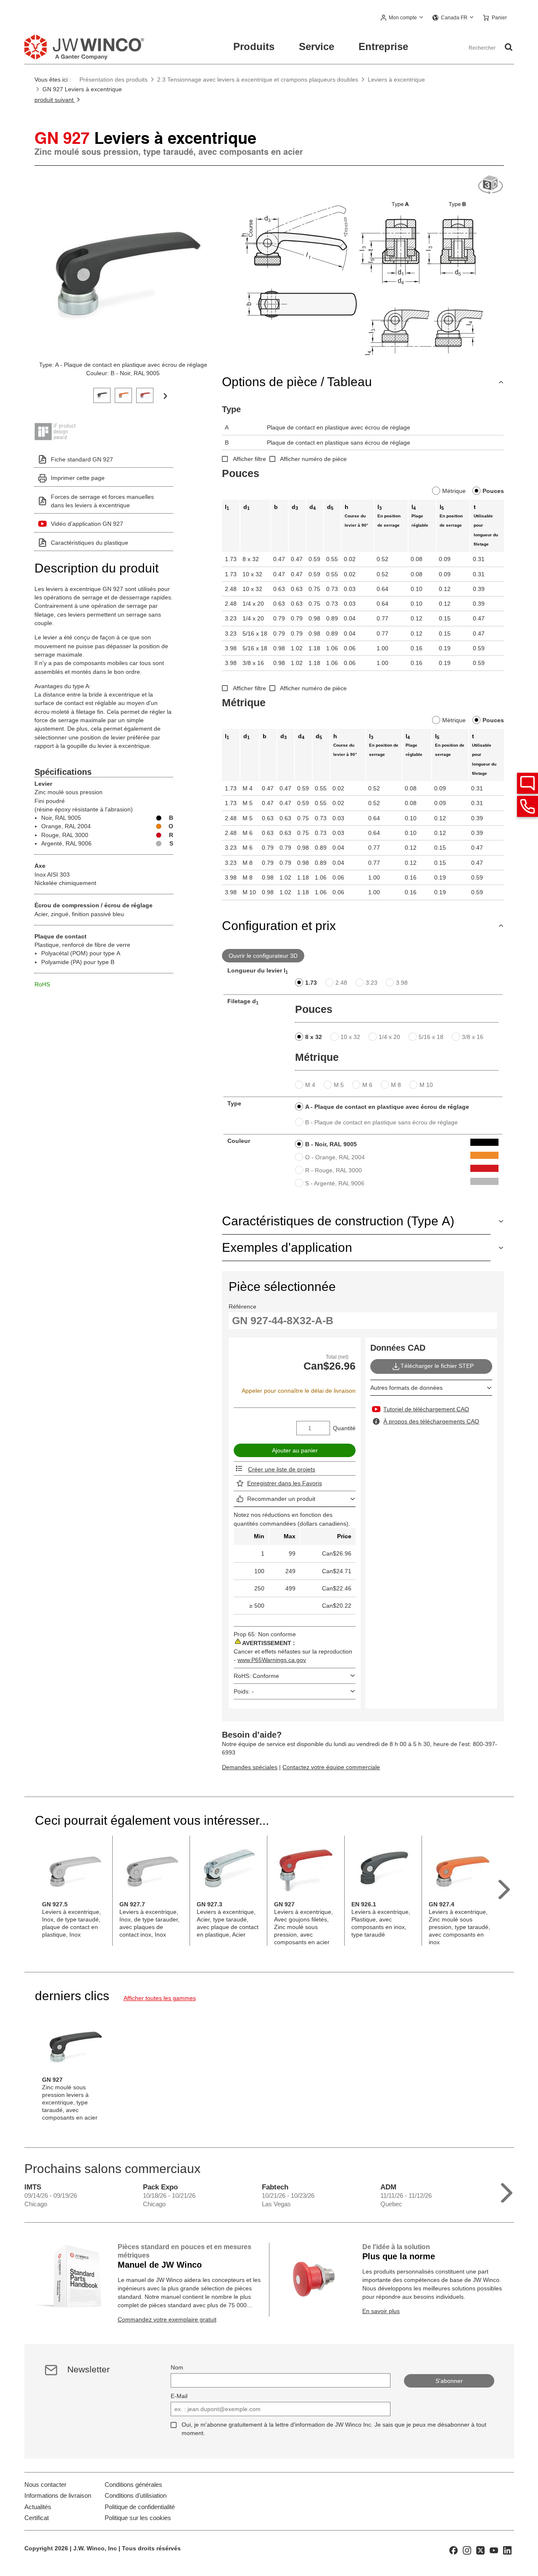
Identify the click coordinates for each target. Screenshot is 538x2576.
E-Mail (179, 2396)
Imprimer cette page (78, 478)
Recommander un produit (281, 1499)
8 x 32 (314, 1037)
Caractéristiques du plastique (90, 543)
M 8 (396, 1085)
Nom (177, 2367)
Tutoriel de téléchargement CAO (426, 1409)
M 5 (339, 1085)
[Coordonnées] (527, 806)
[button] (402, 18)
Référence (243, 1307)
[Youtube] (494, 2549)
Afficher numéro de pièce (313, 459)
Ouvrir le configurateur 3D (263, 956)
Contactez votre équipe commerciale (331, 1767)
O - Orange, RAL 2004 (335, 1157)
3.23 (372, 983)
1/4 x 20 (389, 1037)
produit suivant (55, 100)
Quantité (344, 1428)
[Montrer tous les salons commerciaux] (507, 2191)
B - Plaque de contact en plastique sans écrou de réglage (381, 1122)
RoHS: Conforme (256, 1676)
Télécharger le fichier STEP (437, 1366)
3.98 (402, 983)
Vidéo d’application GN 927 (87, 524)
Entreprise (383, 46)
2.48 (341, 983)
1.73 (311, 983)
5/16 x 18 (431, 1037)
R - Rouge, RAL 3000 (334, 1170)
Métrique (454, 491)
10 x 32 (350, 1037)
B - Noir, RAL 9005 (331, 1144)
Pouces (493, 491)
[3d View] (491, 185)
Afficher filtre (249, 459)
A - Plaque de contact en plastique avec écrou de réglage (387, 1107)
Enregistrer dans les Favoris (285, 1483)
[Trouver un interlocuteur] (527, 783)
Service (316, 46)
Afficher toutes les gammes (160, 1998)
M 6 (367, 1085)
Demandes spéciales (250, 1767)
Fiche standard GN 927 (82, 459)
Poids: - (244, 1691)
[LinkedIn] (507, 2549)
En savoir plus (381, 2311)
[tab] (102, 394)
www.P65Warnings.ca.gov (272, 1660)
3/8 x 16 (473, 1037)
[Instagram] (467, 2549)
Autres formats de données (406, 1388)
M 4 (310, 1085)
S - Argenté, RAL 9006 (335, 1183)
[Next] (165, 395)
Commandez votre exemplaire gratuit (167, 2319)
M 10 (426, 1085)
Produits (254, 46)
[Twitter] (480, 2549)
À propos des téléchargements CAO (431, 1421)
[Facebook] (454, 2549)
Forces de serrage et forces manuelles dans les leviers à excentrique (102, 501)
